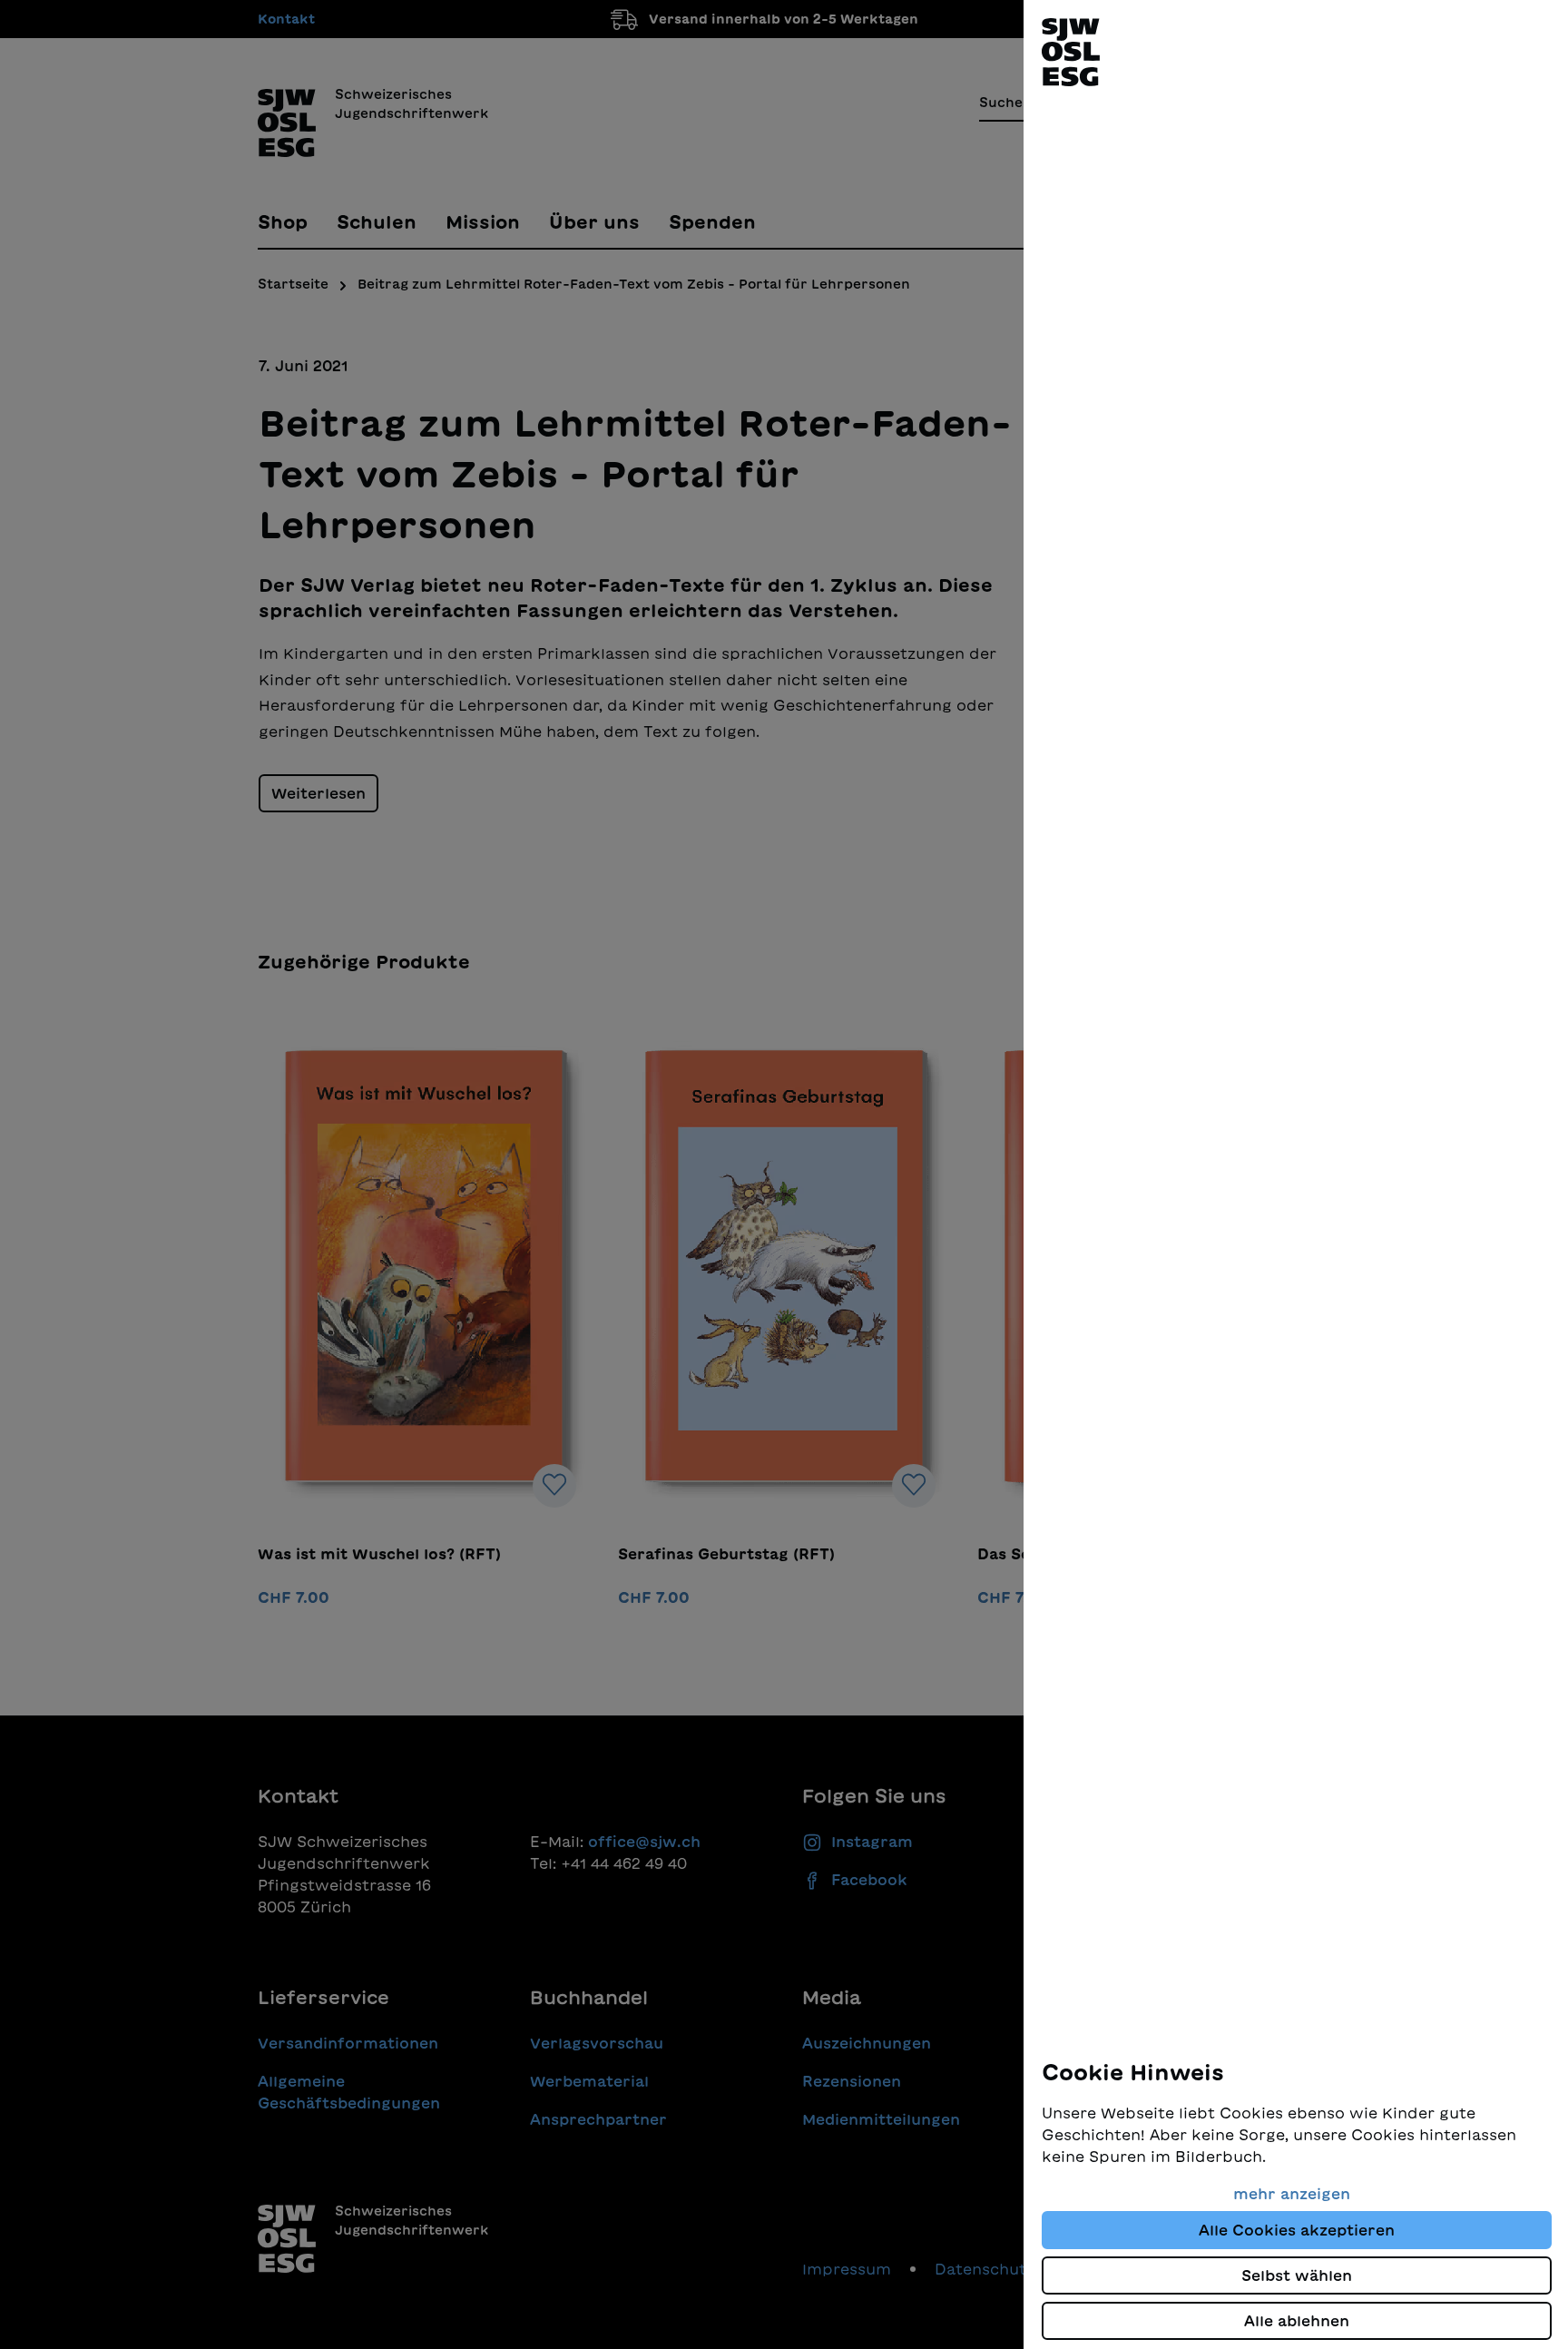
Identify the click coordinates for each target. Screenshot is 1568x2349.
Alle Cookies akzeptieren (1297, 2230)
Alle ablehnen (1297, 2321)
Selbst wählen (1297, 2275)
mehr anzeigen (1292, 2194)
